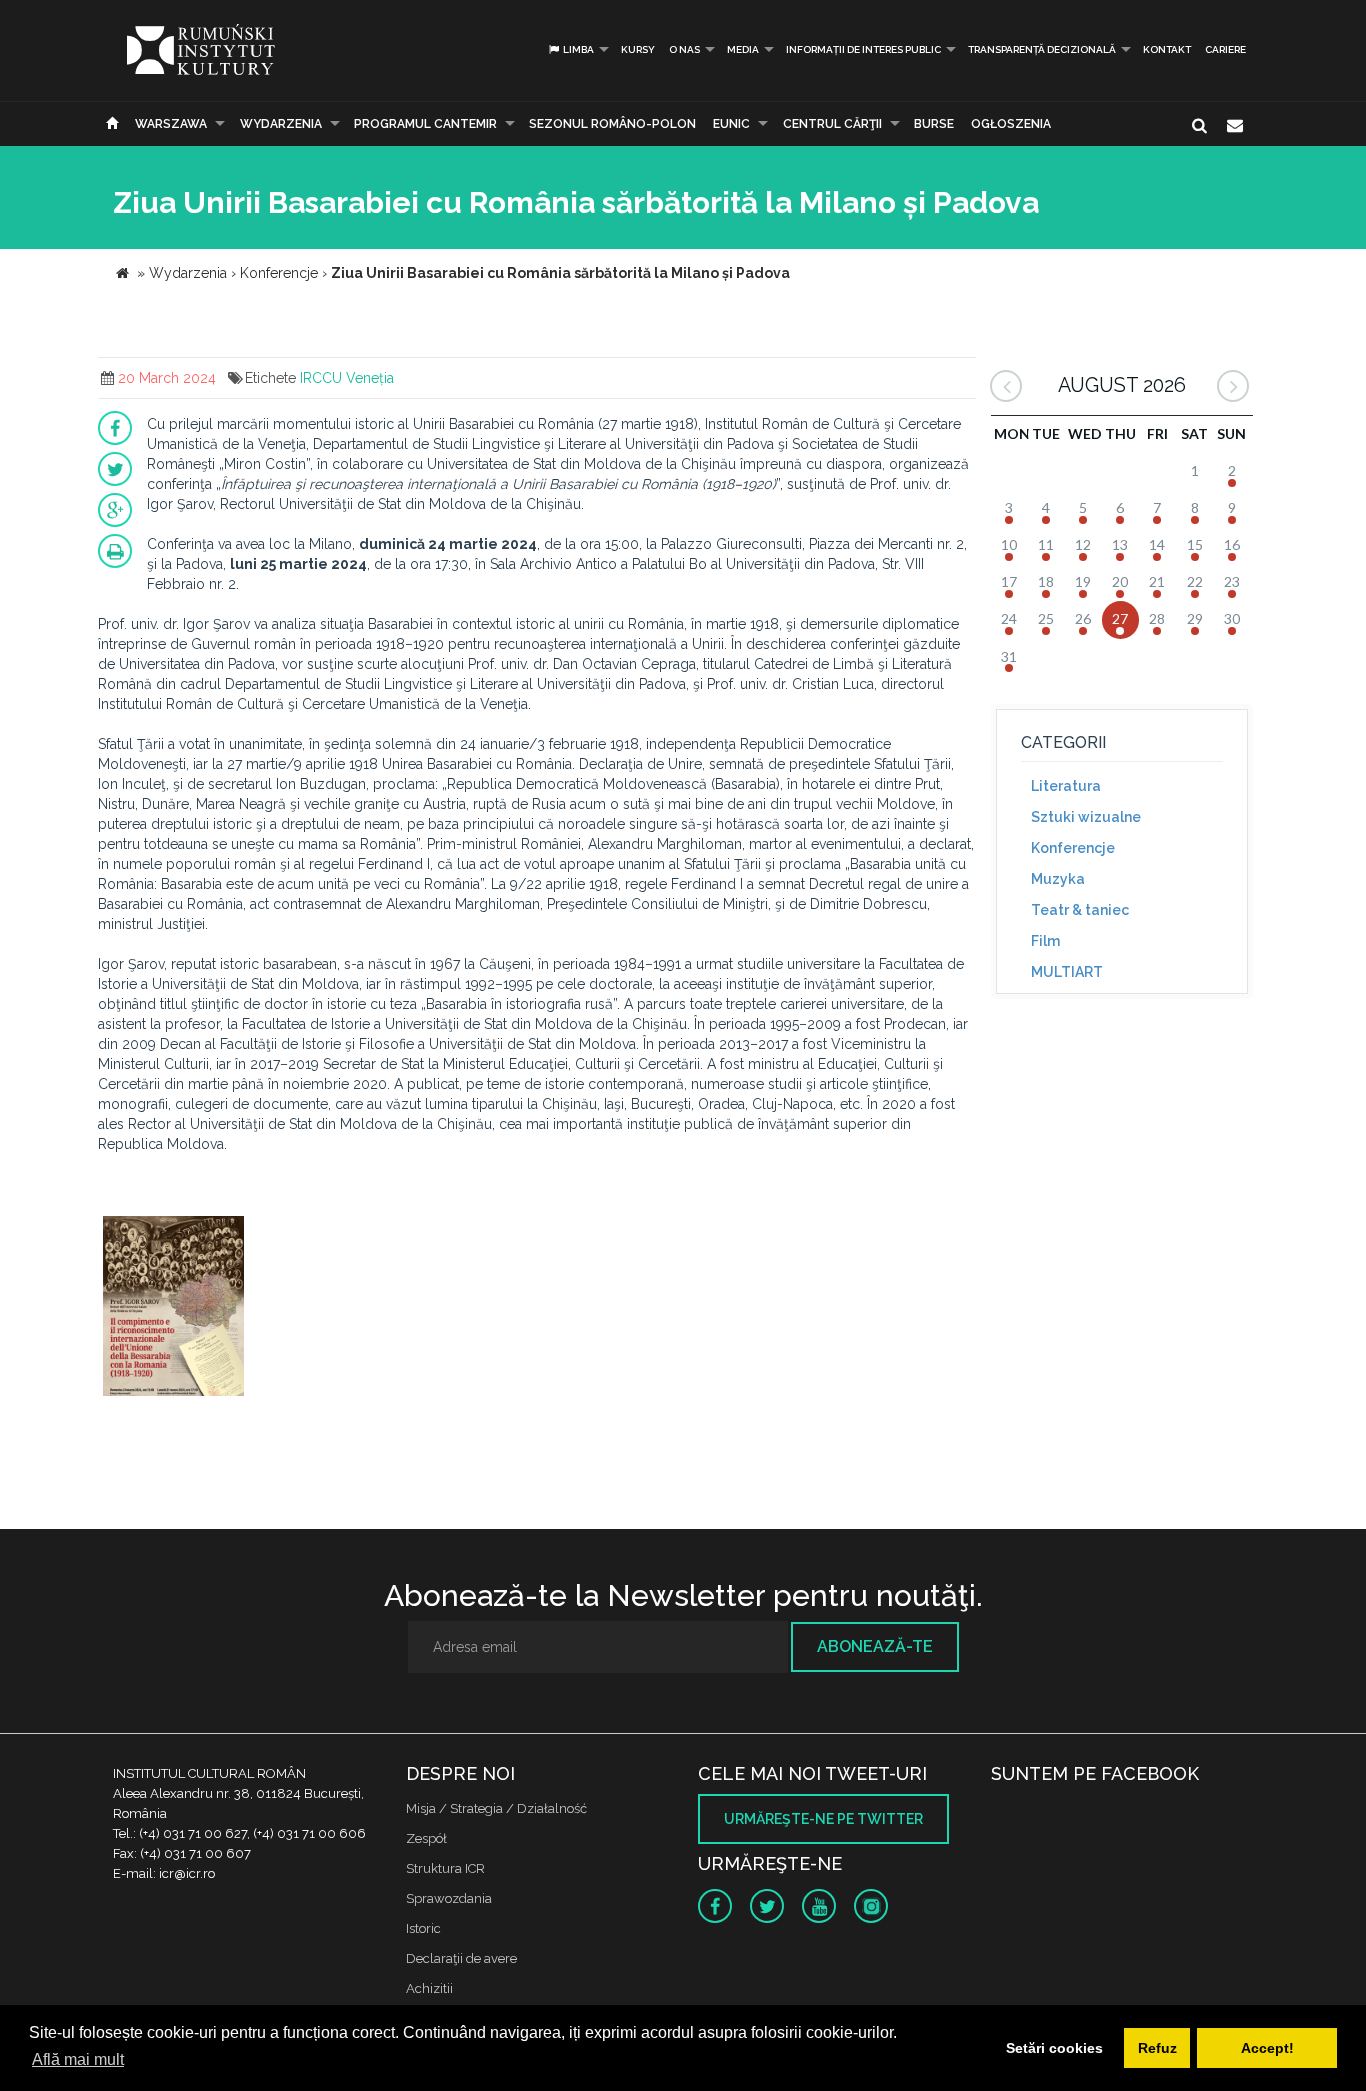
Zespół (426, 1838)
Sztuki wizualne (1086, 817)
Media (743, 49)
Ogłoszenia (1011, 124)
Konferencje (1073, 848)
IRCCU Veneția (347, 378)
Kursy (638, 49)
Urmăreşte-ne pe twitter (823, 1819)
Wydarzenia (281, 124)
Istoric (423, 1928)
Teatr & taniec (1080, 910)
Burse (934, 124)
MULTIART (1067, 972)
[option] (173, 1308)
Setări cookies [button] (1054, 2048)
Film (1045, 941)
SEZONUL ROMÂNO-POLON (612, 124)
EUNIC (731, 124)
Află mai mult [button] (78, 2059)
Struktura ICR (445, 1868)
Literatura (1066, 786)
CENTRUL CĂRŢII (832, 124)
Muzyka (1058, 879)
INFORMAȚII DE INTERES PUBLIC (863, 49)
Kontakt (1167, 49)
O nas (684, 49)
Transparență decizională (1042, 49)
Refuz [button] (1157, 2048)
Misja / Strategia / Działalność (496, 1808)
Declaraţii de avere (461, 1958)
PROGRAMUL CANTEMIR (425, 124)
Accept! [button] (1267, 2048)
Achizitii (429, 1988)
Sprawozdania (449, 1898)
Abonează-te (875, 1646)
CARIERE (1225, 49)
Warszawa (171, 124)
